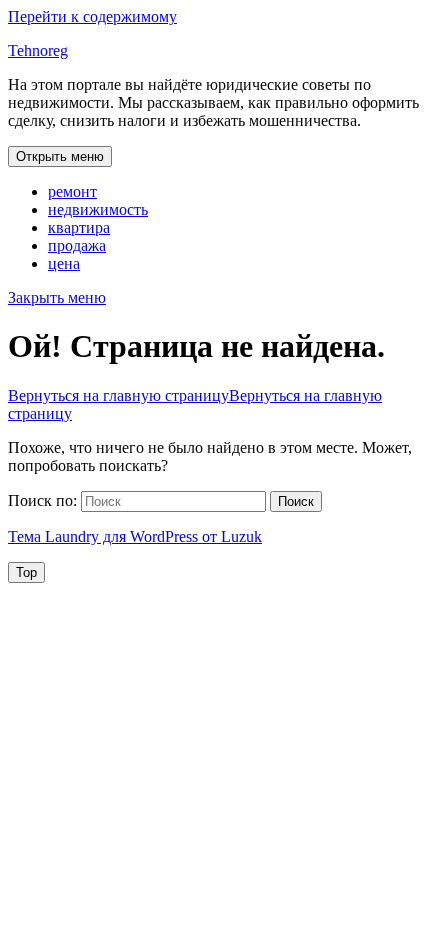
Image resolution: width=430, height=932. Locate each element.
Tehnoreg (38, 50)
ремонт (72, 191)
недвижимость (98, 209)
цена (64, 263)
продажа (77, 245)
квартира (79, 227)
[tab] (60, 156)
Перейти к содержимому (92, 16)
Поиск (296, 501)
